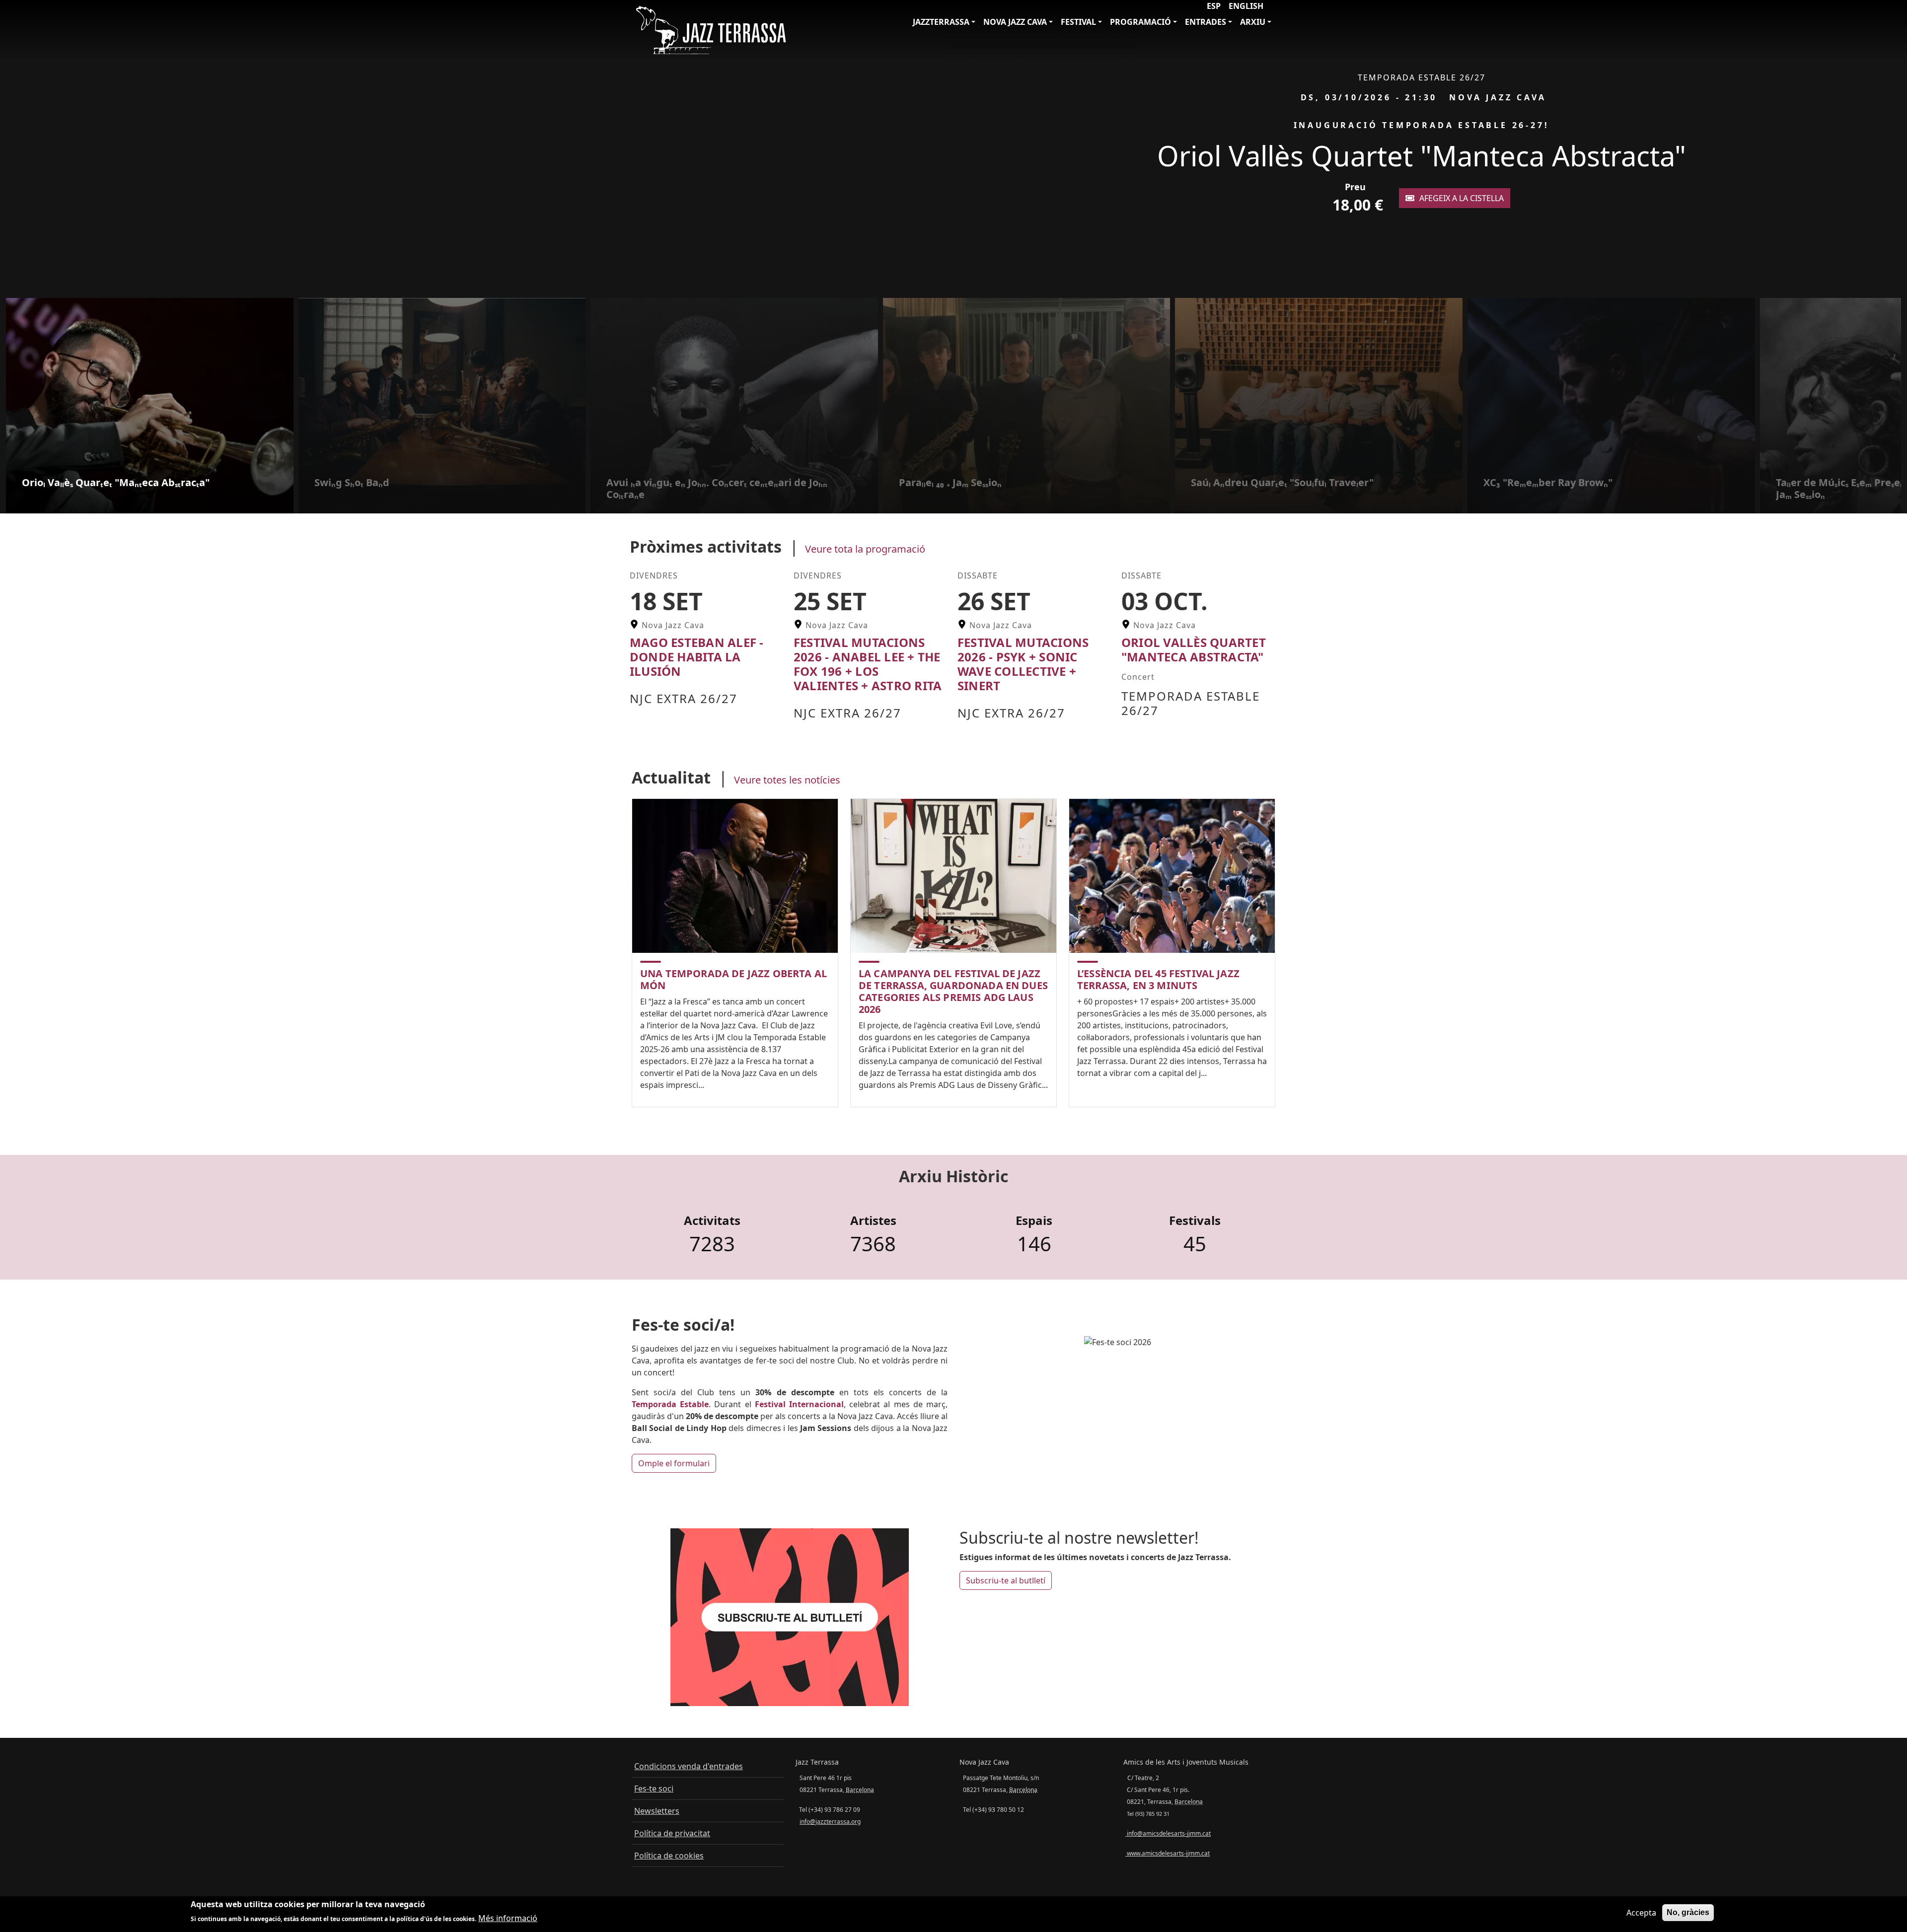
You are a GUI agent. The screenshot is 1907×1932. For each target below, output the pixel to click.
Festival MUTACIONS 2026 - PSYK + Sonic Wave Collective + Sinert (1023, 664)
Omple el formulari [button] (674, 1463)
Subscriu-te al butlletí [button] (1006, 1580)
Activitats (712, 1221)
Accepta (1641, 1913)
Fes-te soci (654, 1789)
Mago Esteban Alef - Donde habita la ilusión (697, 657)
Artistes (873, 1221)
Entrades (1206, 22)
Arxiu (1253, 22)
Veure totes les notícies (787, 780)
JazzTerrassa (941, 22)
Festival (1078, 22)
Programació (1140, 22)
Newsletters (657, 1811)
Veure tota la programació (865, 549)
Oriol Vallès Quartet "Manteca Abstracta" (1194, 649)
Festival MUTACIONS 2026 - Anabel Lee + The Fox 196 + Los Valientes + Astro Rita (868, 664)
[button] (1896, 149)
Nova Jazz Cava (1015, 22)
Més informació (508, 1918)
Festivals (1195, 1221)
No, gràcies (1688, 1912)
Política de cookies (669, 1856)
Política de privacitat (672, 1833)
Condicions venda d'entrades (689, 1766)
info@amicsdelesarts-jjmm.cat (1168, 1833)
